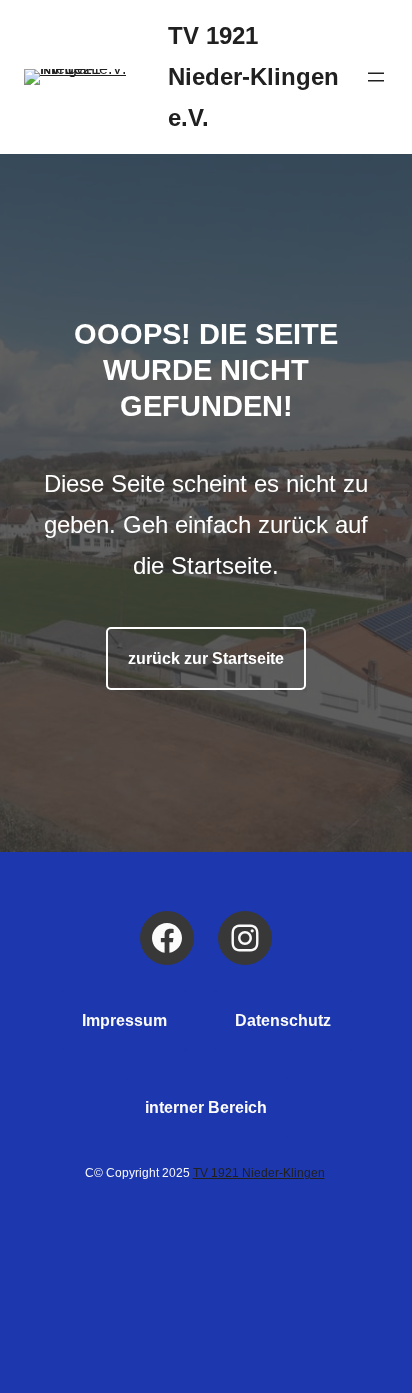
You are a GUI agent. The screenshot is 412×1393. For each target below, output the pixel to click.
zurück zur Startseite (206, 658)
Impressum (124, 1020)
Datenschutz (283, 1020)
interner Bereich (206, 1107)
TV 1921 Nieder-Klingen (259, 1173)
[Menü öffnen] (376, 77)
